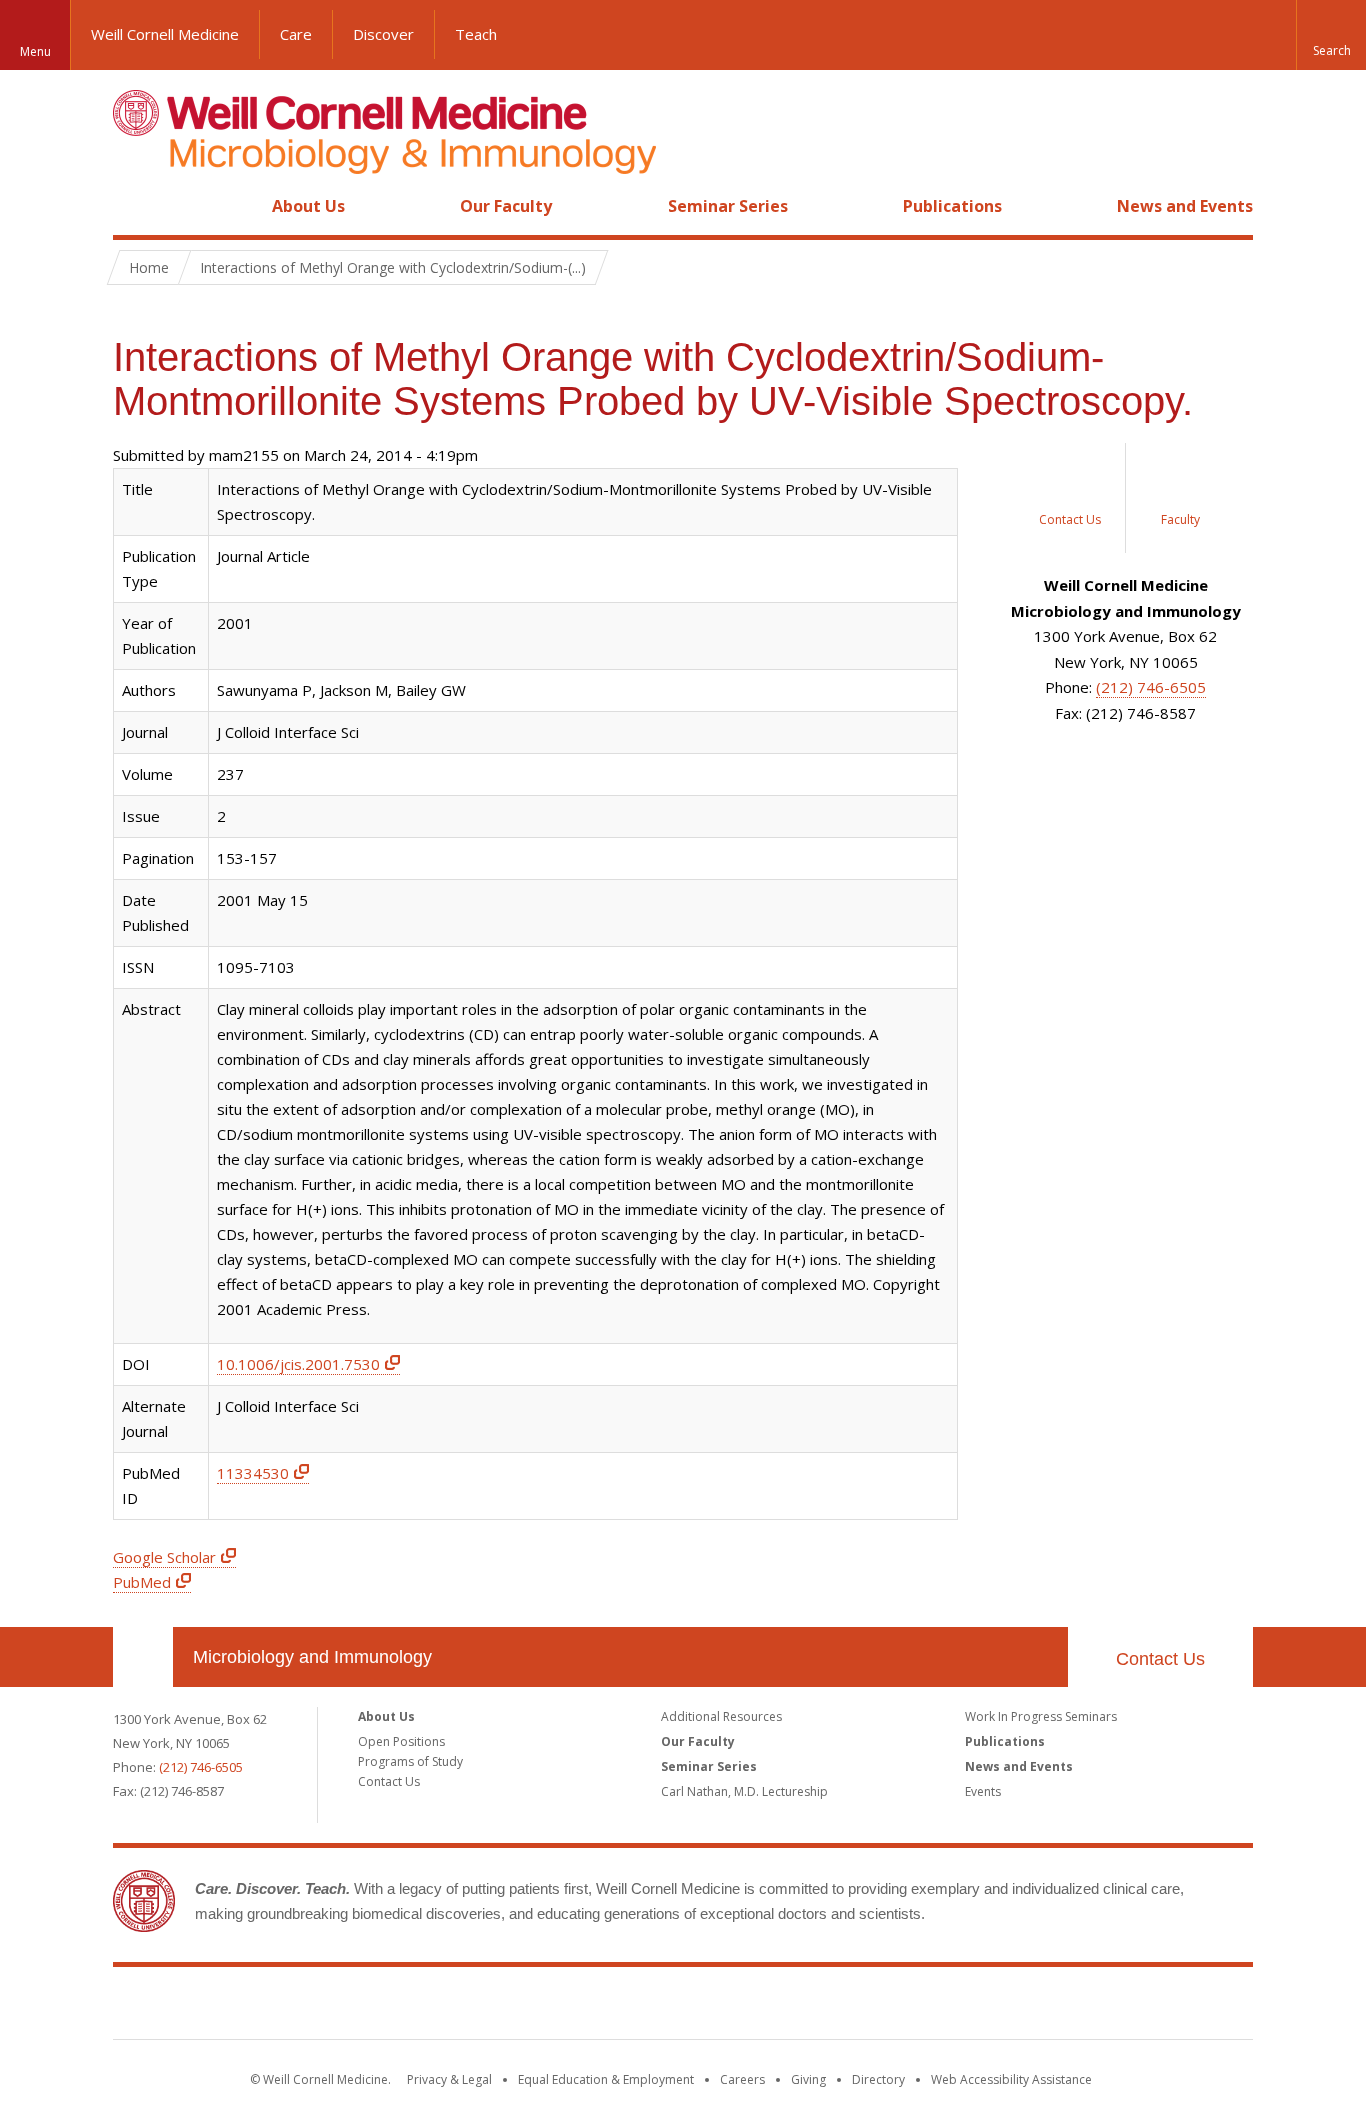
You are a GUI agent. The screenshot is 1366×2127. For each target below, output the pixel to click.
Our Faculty (506, 206)
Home (135, 206)
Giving (808, 2079)
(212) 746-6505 (1151, 687)
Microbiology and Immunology (312, 1657)
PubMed (142, 1582)
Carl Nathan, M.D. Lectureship (744, 1791)
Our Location (143, 1657)
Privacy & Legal (449, 2079)
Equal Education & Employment (606, 2079)
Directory (878, 2079)
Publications (952, 206)
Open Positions (401, 1741)
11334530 (253, 1473)
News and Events (1185, 206)
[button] (1331, 35)
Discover (383, 34)
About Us (308, 206)
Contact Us (1160, 1659)
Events (983, 1791)
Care (296, 34)
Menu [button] (35, 51)
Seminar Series (728, 206)
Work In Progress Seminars (1041, 1716)
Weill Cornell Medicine (165, 34)
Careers (742, 2079)
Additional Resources (721, 1716)
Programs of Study (410, 1761)
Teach (476, 34)
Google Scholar (164, 1557)
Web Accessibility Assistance (1011, 2079)
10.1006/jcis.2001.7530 (298, 1364)
